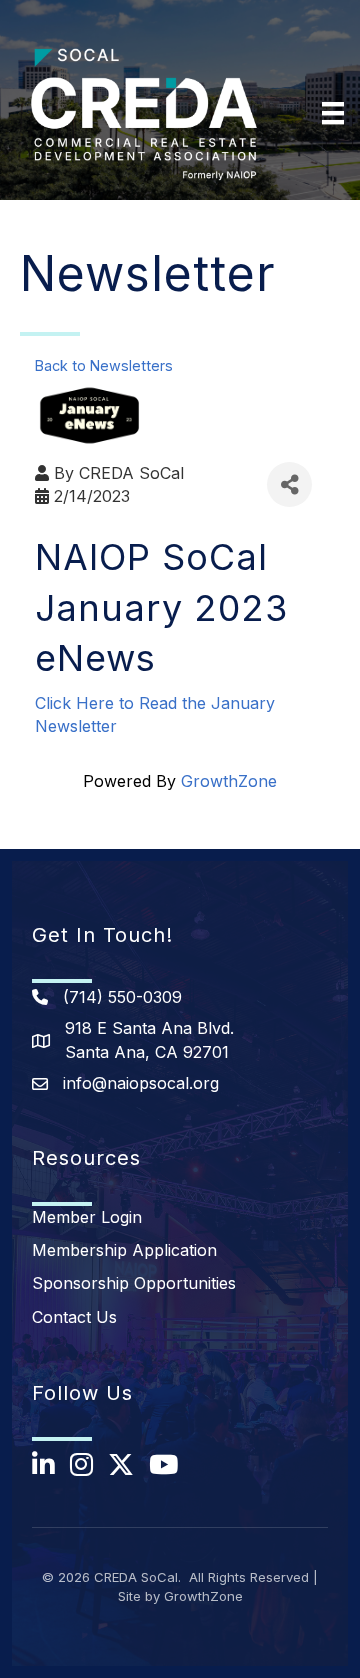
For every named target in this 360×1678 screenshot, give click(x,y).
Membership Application (124, 1250)
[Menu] (333, 113)
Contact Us (74, 1317)
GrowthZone (229, 781)
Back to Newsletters (104, 365)
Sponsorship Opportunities (134, 1283)
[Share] (289, 484)
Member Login (87, 1217)
